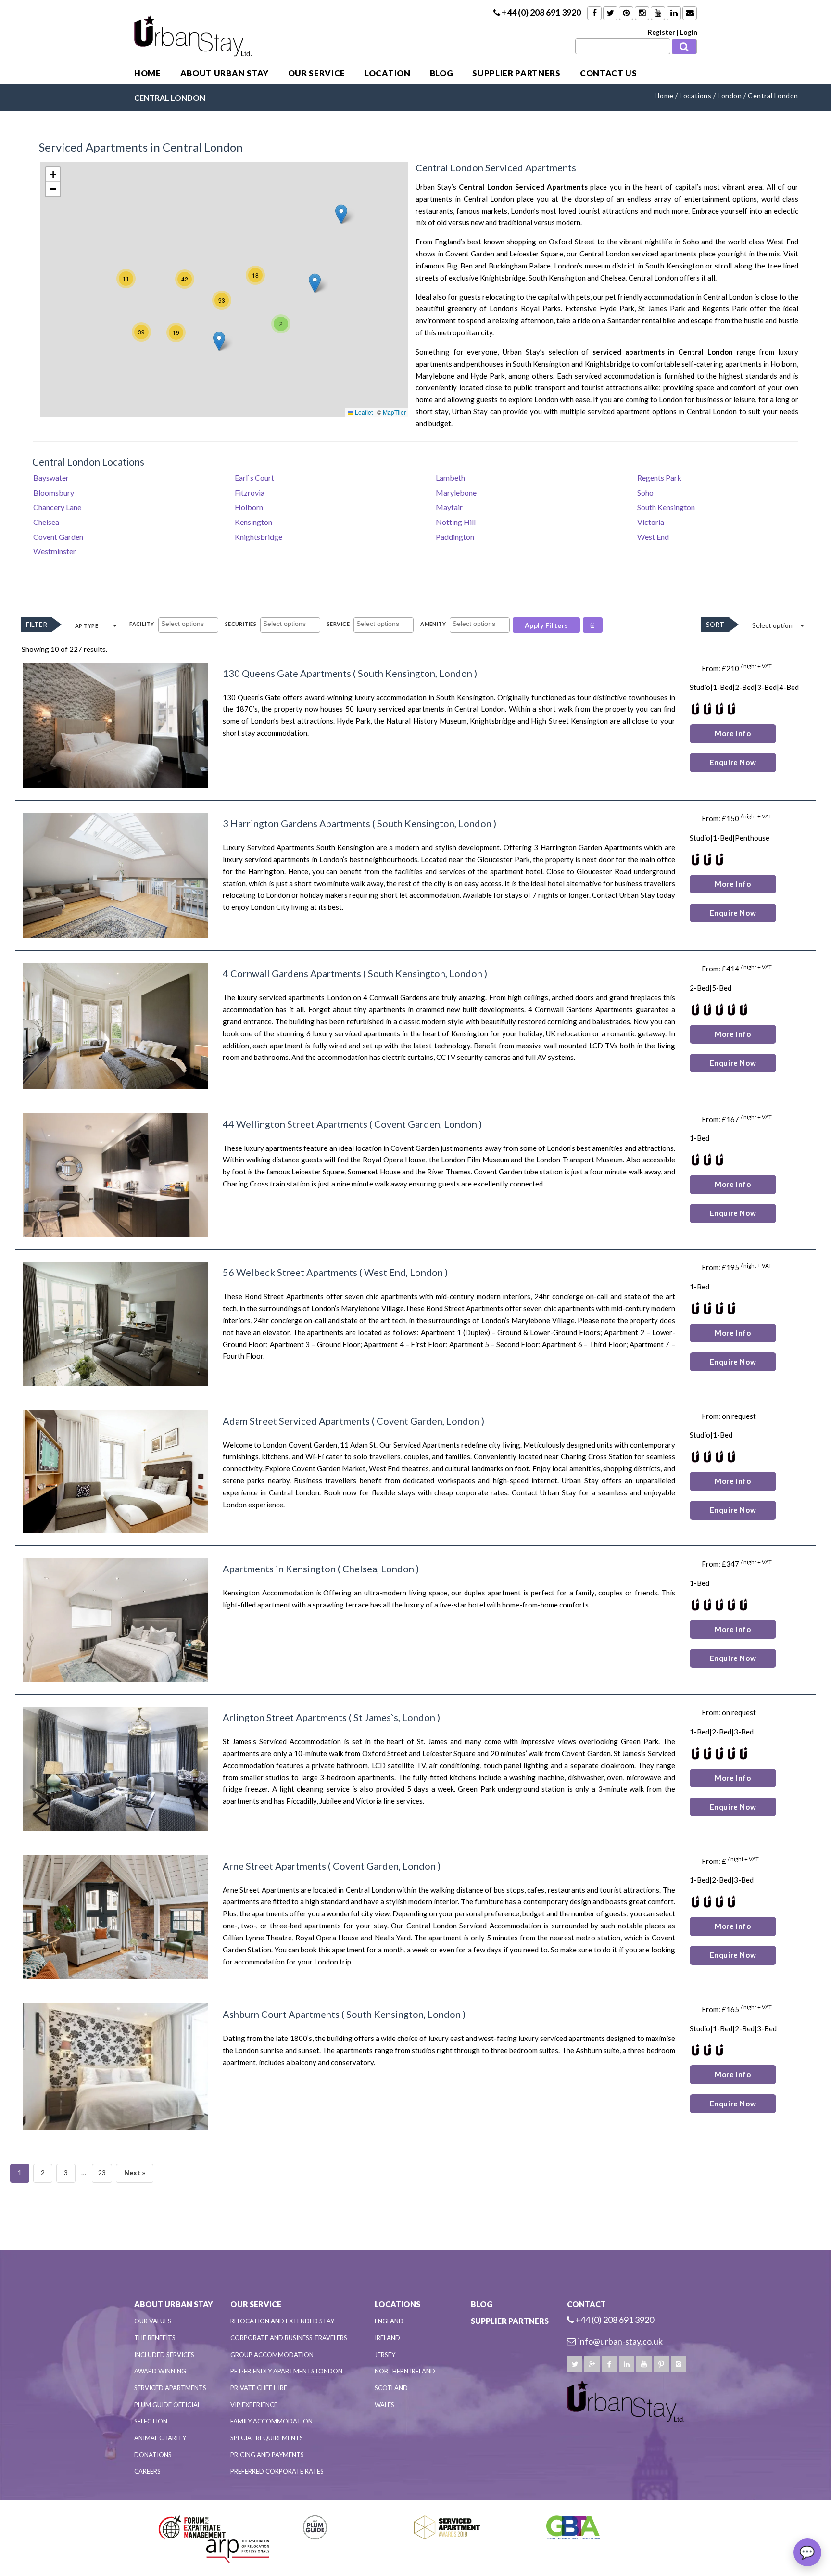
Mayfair (449, 507)
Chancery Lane (57, 507)
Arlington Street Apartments (285, 1717)
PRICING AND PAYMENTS (267, 2455)
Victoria (651, 522)
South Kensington (666, 507)
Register (661, 32)
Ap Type (87, 626)
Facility (142, 624)
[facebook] (609, 2364)
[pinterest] (661, 2364)
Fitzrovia (250, 492)
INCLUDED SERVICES (164, 2355)
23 (102, 2173)
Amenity (433, 624)
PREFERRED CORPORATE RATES (277, 2471)
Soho (691, 242)
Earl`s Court (254, 478)
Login (689, 32)
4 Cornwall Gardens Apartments (292, 973)
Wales (384, 2405)
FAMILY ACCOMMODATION (271, 2421)
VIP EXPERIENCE (254, 2405)
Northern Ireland (405, 2371)
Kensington (253, 522)
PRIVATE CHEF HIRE (259, 2388)
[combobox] (188, 625)
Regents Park (659, 478)
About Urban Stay (225, 73)
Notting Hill (456, 522)
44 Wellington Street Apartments (295, 1124)
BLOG (442, 73)
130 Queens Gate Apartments (287, 673)
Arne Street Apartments (274, 1866)
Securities (241, 624)
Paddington (455, 537)
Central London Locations (88, 462)
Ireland (387, 2338)
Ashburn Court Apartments (281, 2014)
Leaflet (363, 412)
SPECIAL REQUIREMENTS (267, 2438)
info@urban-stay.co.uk (620, 2341)
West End (653, 537)
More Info (733, 733)
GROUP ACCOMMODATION (272, 2355)
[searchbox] (189, 625)
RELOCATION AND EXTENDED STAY (282, 2321)
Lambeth (450, 478)
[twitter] (575, 2364)
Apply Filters (547, 625)
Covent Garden (470, 254)
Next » (135, 2173)
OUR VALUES (153, 2321)
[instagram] (679, 2364)
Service (338, 624)
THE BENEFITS (155, 2338)
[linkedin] (627, 2364)
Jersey (385, 2355)
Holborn (784, 364)
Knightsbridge (503, 278)
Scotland (391, 2388)
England (389, 2321)
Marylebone (456, 492)
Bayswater (51, 478)
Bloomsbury (54, 492)
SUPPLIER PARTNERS (516, 73)
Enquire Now (733, 762)
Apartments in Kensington (279, 1569)
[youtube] (644, 2364)
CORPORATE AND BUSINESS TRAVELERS (289, 2338)
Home (148, 73)
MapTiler (394, 412)
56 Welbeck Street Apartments (290, 1272)
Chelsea (46, 522)
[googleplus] (592, 2364)
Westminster (55, 551)
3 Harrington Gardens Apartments (296, 823)
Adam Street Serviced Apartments (296, 1421)
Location (387, 73)
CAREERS (147, 2471)
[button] (315, 283)
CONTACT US (609, 73)
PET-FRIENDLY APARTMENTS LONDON (286, 2371)
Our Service (317, 73)
